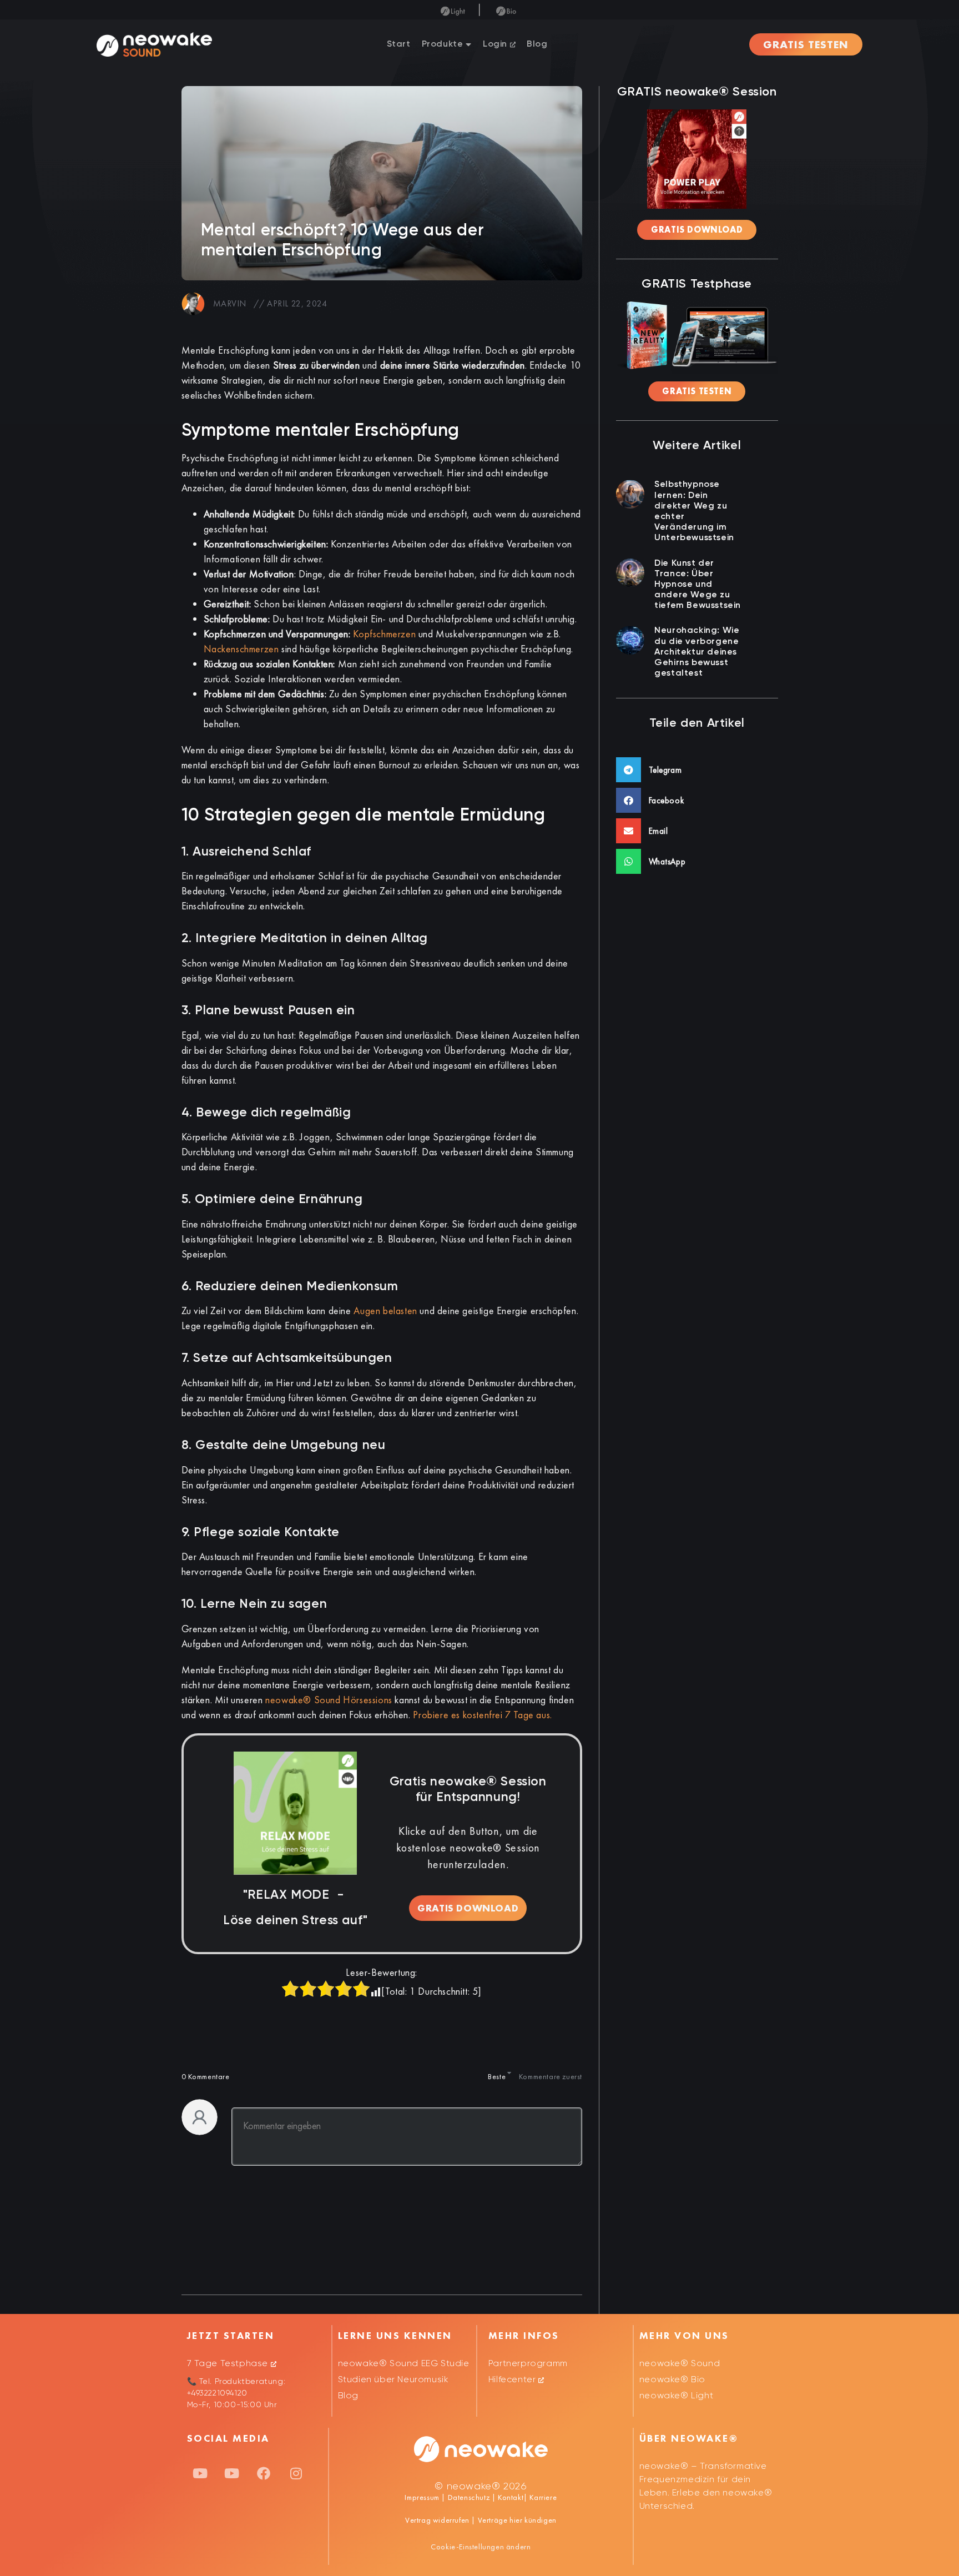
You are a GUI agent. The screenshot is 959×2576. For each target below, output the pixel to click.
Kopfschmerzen (384, 634)
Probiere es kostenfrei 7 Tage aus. (482, 1715)
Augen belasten (385, 1310)
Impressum (422, 2497)
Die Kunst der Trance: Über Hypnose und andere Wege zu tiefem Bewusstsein (698, 585)
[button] (697, 770)
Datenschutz (469, 2497)
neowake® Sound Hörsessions (329, 1700)
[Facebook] (264, 2473)
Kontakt (509, 2497)
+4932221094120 (217, 2393)
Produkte (443, 44)
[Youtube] (200, 2473)
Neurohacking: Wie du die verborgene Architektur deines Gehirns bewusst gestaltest (697, 652)
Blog (537, 44)
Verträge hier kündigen (517, 2520)
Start (399, 44)
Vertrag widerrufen (438, 2520)
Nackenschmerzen (241, 649)
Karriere (542, 2497)
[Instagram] (296, 2473)
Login (496, 44)
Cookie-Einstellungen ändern (481, 2547)
